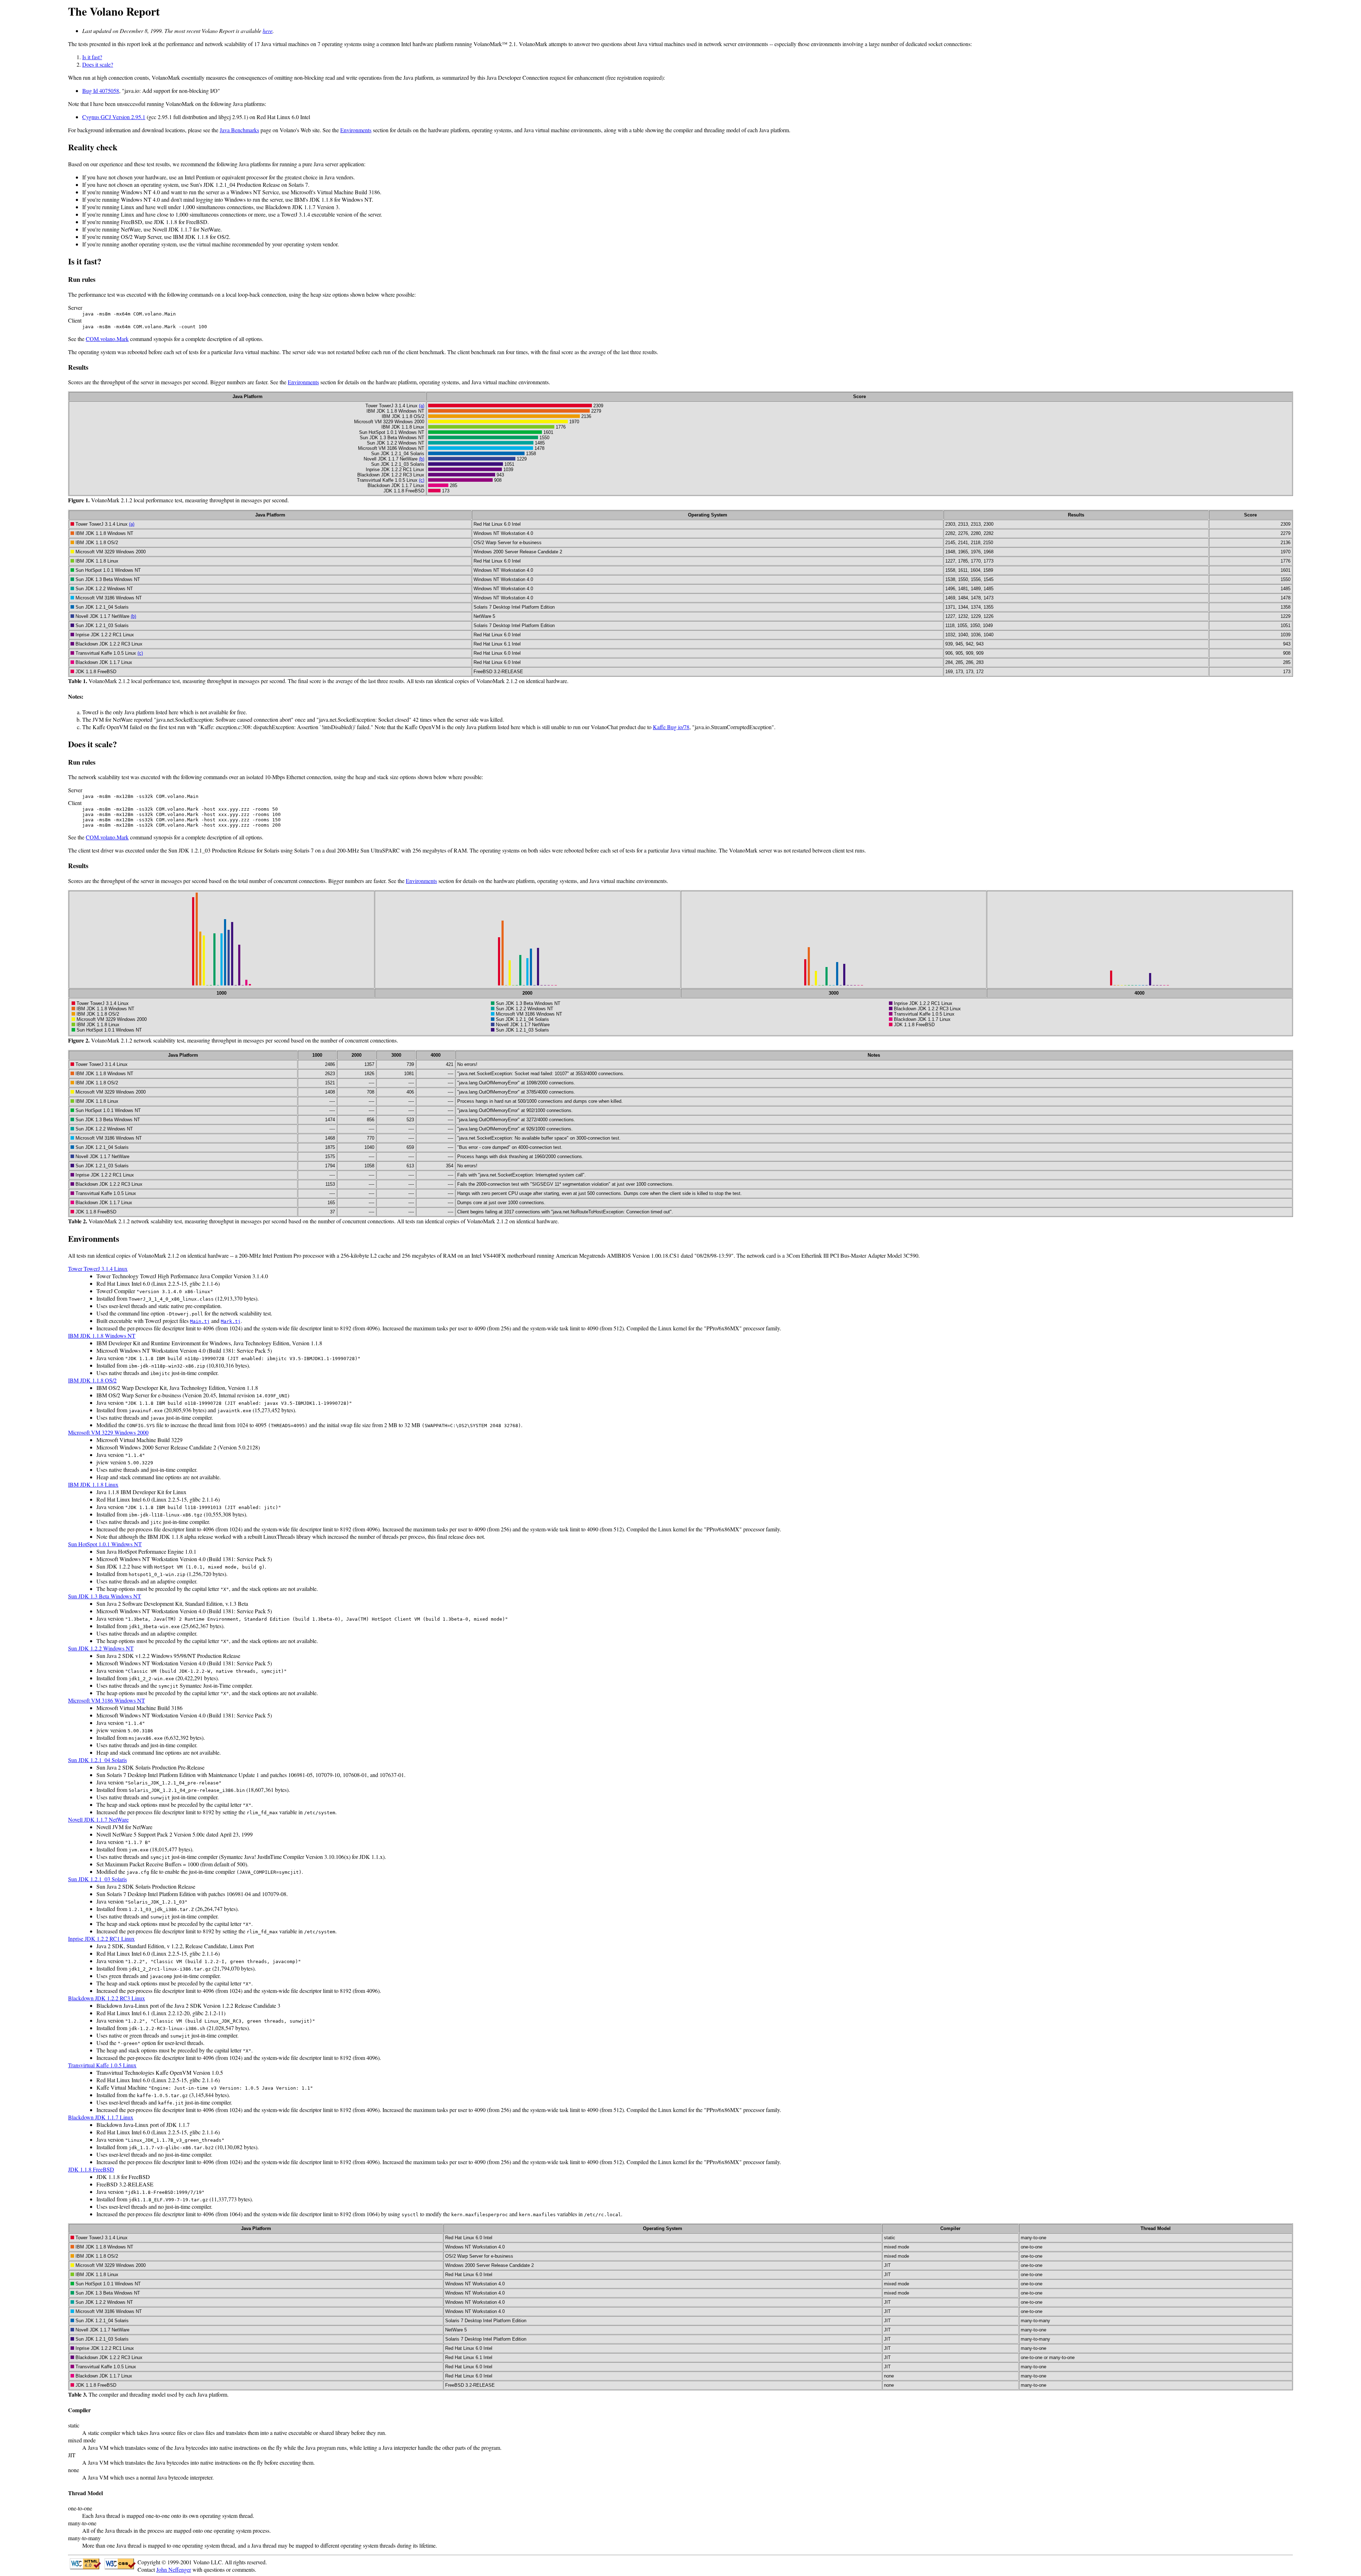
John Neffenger (174, 2569)
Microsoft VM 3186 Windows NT (107, 1700)
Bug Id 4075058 (101, 91)
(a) (422, 406)
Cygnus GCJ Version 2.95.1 (114, 117)
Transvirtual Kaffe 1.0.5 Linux (102, 2065)
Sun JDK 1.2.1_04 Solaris (97, 1760)
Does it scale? (98, 64)
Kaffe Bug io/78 (671, 727)
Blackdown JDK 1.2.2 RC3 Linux (107, 1998)
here (268, 31)
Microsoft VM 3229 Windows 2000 (108, 1432)
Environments (356, 130)
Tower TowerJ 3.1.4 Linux (98, 1269)
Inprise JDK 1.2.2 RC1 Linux (101, 1938)
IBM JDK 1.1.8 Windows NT (102, 1336)
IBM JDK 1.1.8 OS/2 (92, 1380)
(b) (422, 459)
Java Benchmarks (239, 130)
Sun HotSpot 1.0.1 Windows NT (105, 1544)
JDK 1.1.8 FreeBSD (91, 2169)
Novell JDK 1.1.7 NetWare (98, 1819)
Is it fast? (92, 57)
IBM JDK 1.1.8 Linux (93, 1484)
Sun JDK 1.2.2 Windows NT (101, 1648)
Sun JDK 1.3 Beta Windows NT (105, 1596)
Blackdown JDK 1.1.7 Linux (101, 2117)
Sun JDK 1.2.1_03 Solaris (97, 1879)
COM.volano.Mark (107, 339)
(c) (422, 480)
